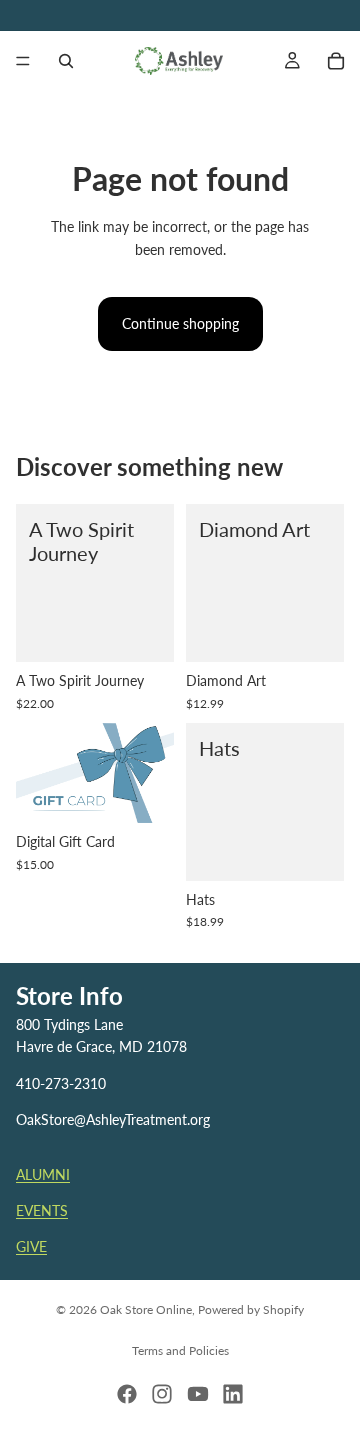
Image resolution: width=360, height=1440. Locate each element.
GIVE (31, 1247)
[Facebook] (127, 1394)
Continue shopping (180, 323)
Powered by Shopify (251, 1309)
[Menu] (23, 61)
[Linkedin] (233, 1394)
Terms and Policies (180, 1350)
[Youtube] (198, 1394)
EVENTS (42, 1210)
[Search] (66, 61)
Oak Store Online (146, 1309)
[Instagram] (162, 1394)
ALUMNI (43, 1174)
